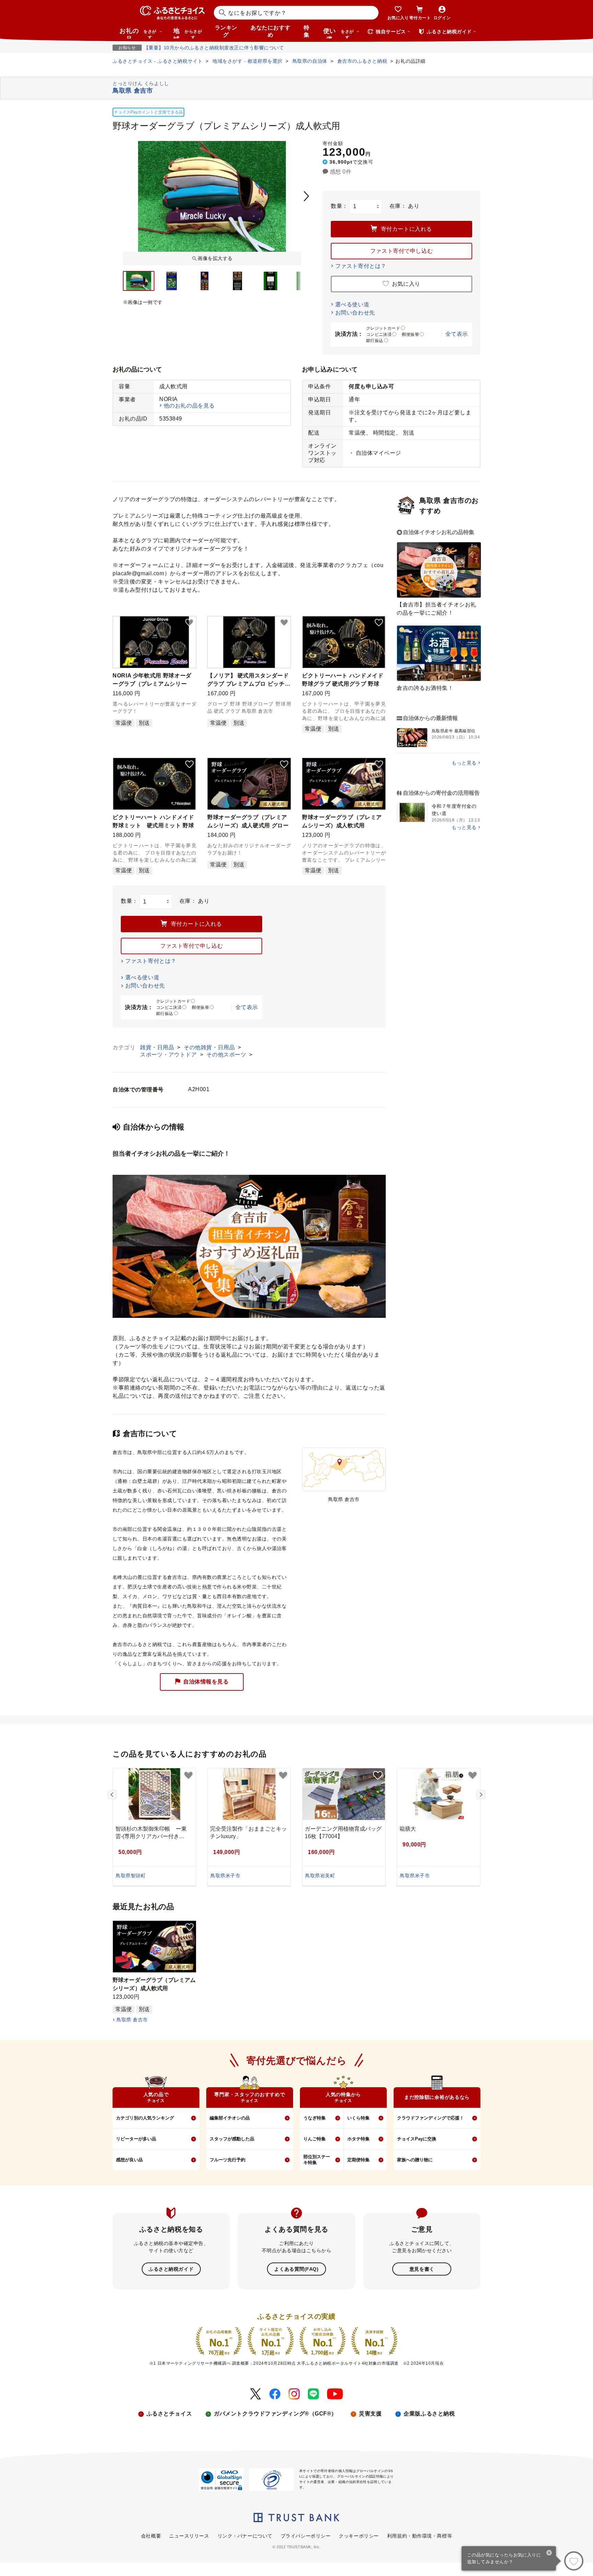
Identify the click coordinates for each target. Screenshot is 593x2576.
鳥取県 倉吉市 (132, 2020)
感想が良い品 (129, 2160)
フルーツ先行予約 (228, 2160)
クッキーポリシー (359, 2536)
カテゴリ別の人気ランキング (145, 2118)
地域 (188, 33)
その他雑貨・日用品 (210, 1047)
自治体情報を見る (206, 1682)
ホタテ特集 (358, 2139)
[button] (189, 623)
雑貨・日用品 (158, 1047)
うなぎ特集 (315, 2118)
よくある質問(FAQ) (296, 2269)
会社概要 (151, 2536)
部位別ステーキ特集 (317, 2160)
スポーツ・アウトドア (169, 1055)
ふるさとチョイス (169, 2414)
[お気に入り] (574, 2561)
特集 (307, 31)
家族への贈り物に (415, 2160)
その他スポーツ (227, 1055)
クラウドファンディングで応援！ (431, 2118)
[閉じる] (549, 2553)
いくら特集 (358, 2118)
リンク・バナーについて (245, 2536)
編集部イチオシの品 (230, 2118)
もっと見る (464, 763)
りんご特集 (315, 2139)
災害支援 (370, 2414)
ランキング (226, 31)
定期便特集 (358, 2160)
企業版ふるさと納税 (429, 2414)
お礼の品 (138, 33)
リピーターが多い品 (136, 2139)
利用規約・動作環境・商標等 (420, 2536)
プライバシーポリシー (306, 2536)
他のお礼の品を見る (189, 406)
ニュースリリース (189, 2536)
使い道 (339, 33)
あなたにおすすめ (270, 31)
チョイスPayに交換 (417, 2139)
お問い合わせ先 (355, 313)
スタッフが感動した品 (232, 2139)
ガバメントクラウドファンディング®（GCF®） (275, 2414)
